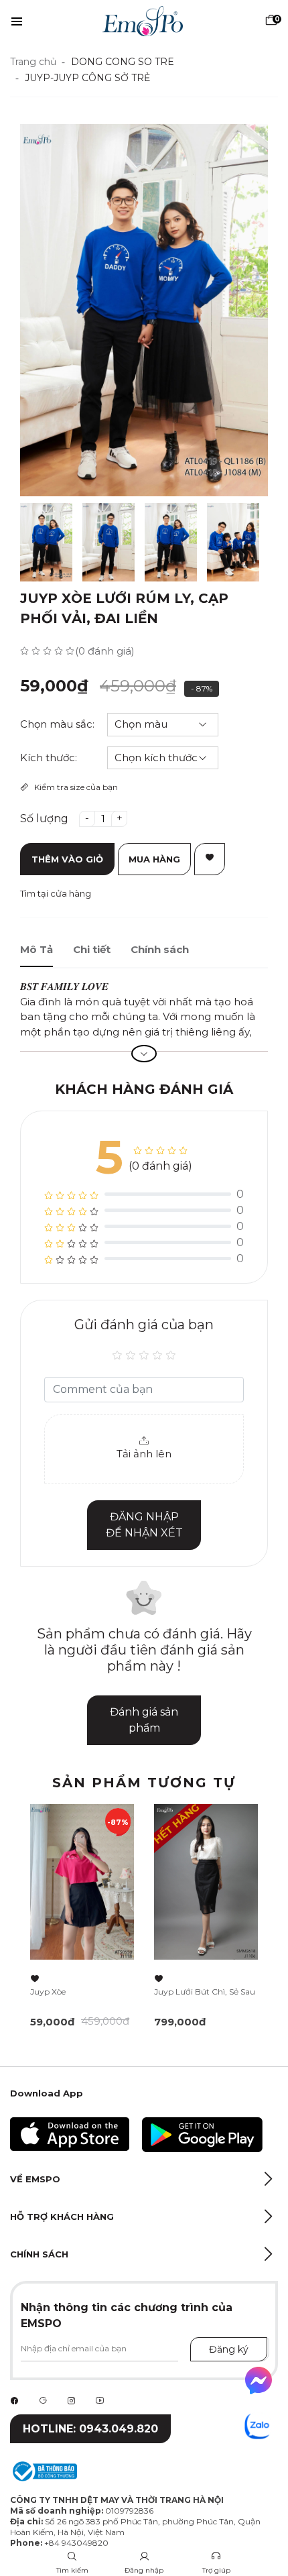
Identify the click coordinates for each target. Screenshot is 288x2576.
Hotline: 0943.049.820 (90, 2429)
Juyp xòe (48, 1992)
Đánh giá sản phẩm (144, 1720)
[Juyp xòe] (82, 1882)
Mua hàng (154, 859)
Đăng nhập (144, 2570)
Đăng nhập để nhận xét (144, 1525)
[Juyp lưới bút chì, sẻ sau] (206, 1882)
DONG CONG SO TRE (123, 62)
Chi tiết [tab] (92, 949)
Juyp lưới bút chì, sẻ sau (205, 1992)
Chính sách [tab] (160, 949)
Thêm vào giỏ (67, 859)
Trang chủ (33, 62)
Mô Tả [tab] (37, 949)
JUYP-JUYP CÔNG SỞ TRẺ (87, 78)
